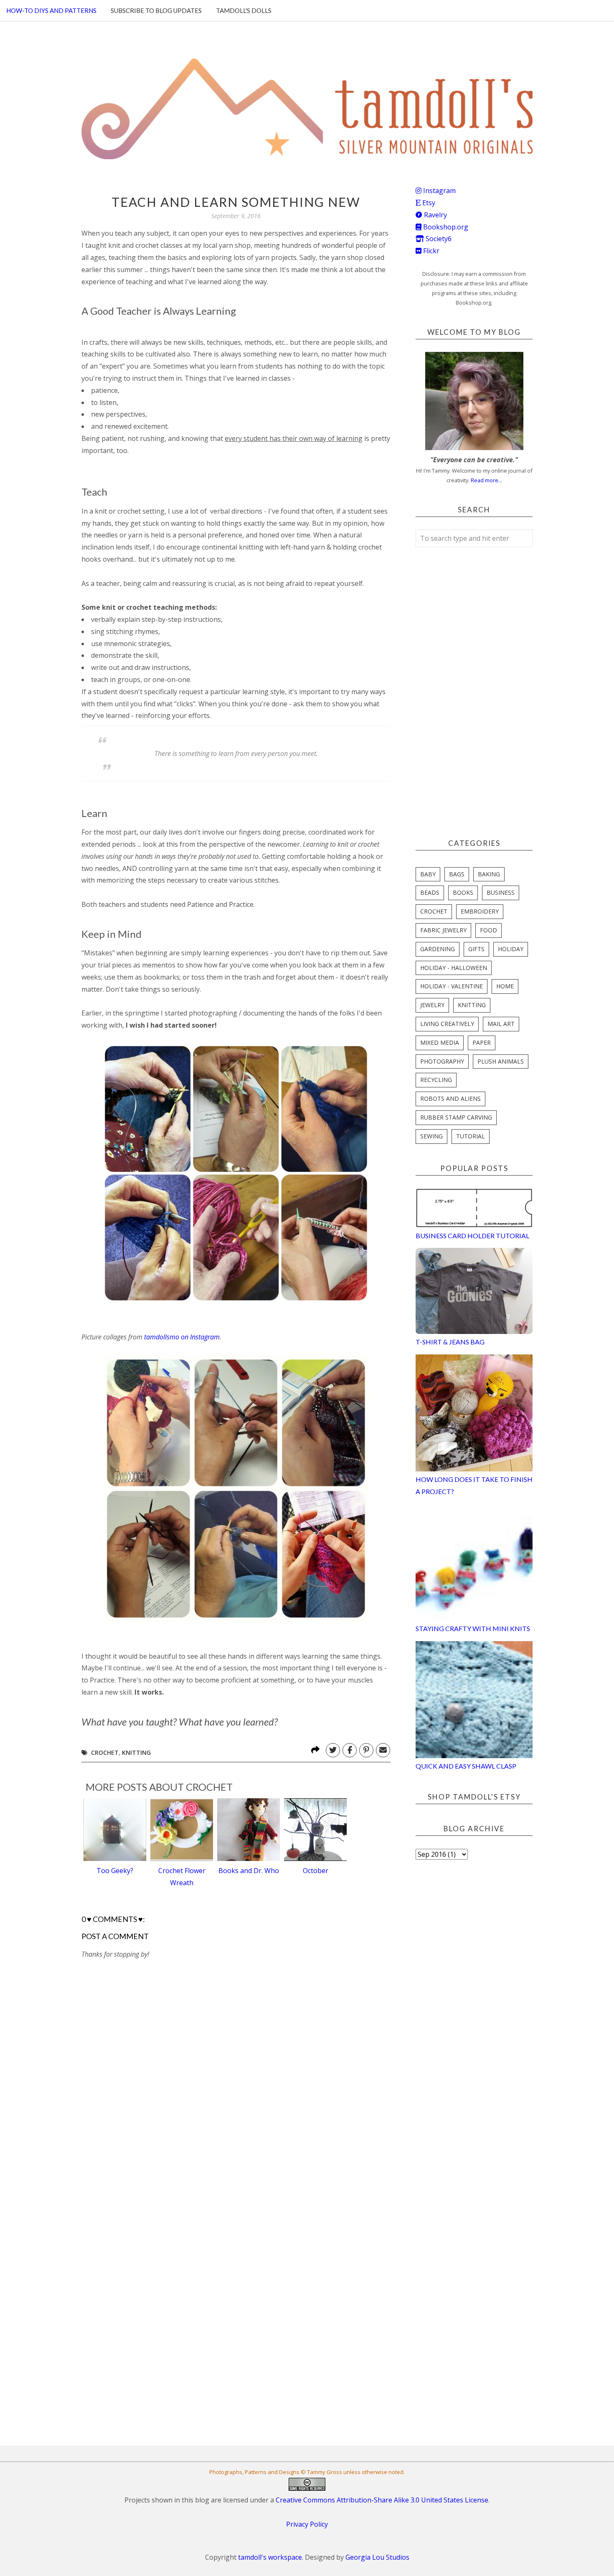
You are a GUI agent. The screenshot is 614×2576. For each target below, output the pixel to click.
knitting (136, 1753)
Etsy (428, 203)
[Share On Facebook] (350, 1750)
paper (482, 1042)
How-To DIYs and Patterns (51, 10)
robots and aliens (450, 1098)
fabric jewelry (443, 930)
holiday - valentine (452, 986)
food (488, 930)
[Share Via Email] (383, 1750)
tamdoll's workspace (270, 2557)
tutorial (471, 1136)
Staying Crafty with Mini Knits (473, 1628)
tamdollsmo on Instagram (182, 1337)
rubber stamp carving (456, 1117)
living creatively (447, 1024)
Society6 (438, 239)
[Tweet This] (333, 1750)
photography (442, 1061)
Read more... (486, 480)
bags (457, 874)
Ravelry (435, 215)
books (463, 892)
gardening (438, 949)
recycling (436, 1080)
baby (428, 874)
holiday (511, 949)
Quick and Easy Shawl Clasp (466, 1766)
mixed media (440, 1042)
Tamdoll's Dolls (244, 10)
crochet (105, 1753)
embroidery (480, 911)
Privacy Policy (307, 2524)
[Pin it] (366, 1750)
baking (489, 874)
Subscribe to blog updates (156, 10)
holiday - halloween (454, 968)
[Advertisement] (144, 2188)
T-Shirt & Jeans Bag (450, 1342)
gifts (476, 949)
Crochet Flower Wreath (182, 1877)
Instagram (439, 191)
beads (430, 892)
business (501, 892)
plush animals (501, 1061)
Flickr (430, 251)
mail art (501, 1024)
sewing (431, 1136)
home (505, 986)
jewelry (432, 1005)
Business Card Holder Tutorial (472, 1236)
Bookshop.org (445, 227)
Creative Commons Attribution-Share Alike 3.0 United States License (382, 2500)
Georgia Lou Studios (377, 2557)
